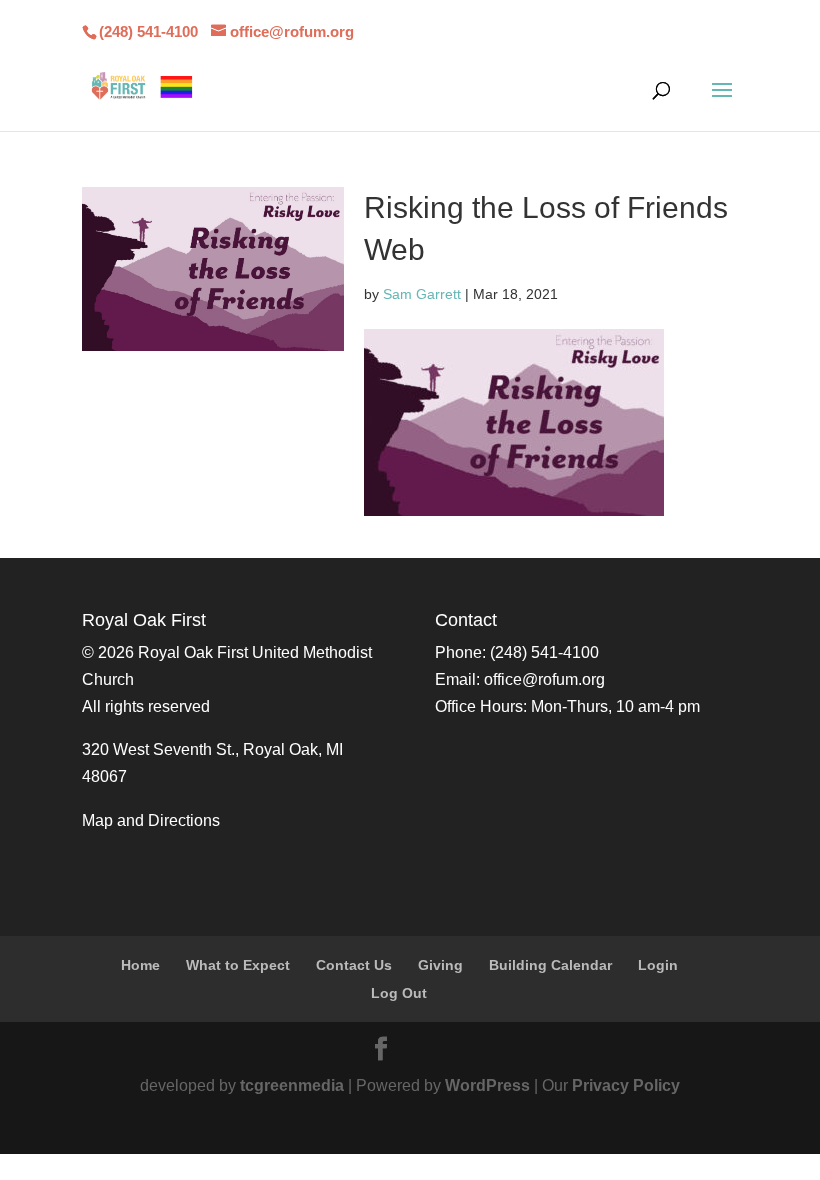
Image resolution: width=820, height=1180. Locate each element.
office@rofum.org (544, 679)
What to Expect (238, 965)
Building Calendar (550, 965)
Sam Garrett (422, 294)
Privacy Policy (626, 1085)
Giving (440, 965)
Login (658, 965)
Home (140, 965)
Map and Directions (151, 820)
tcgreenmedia (292, 1085)
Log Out (399, 993)
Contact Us (354, 965)
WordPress (487, 1085)
